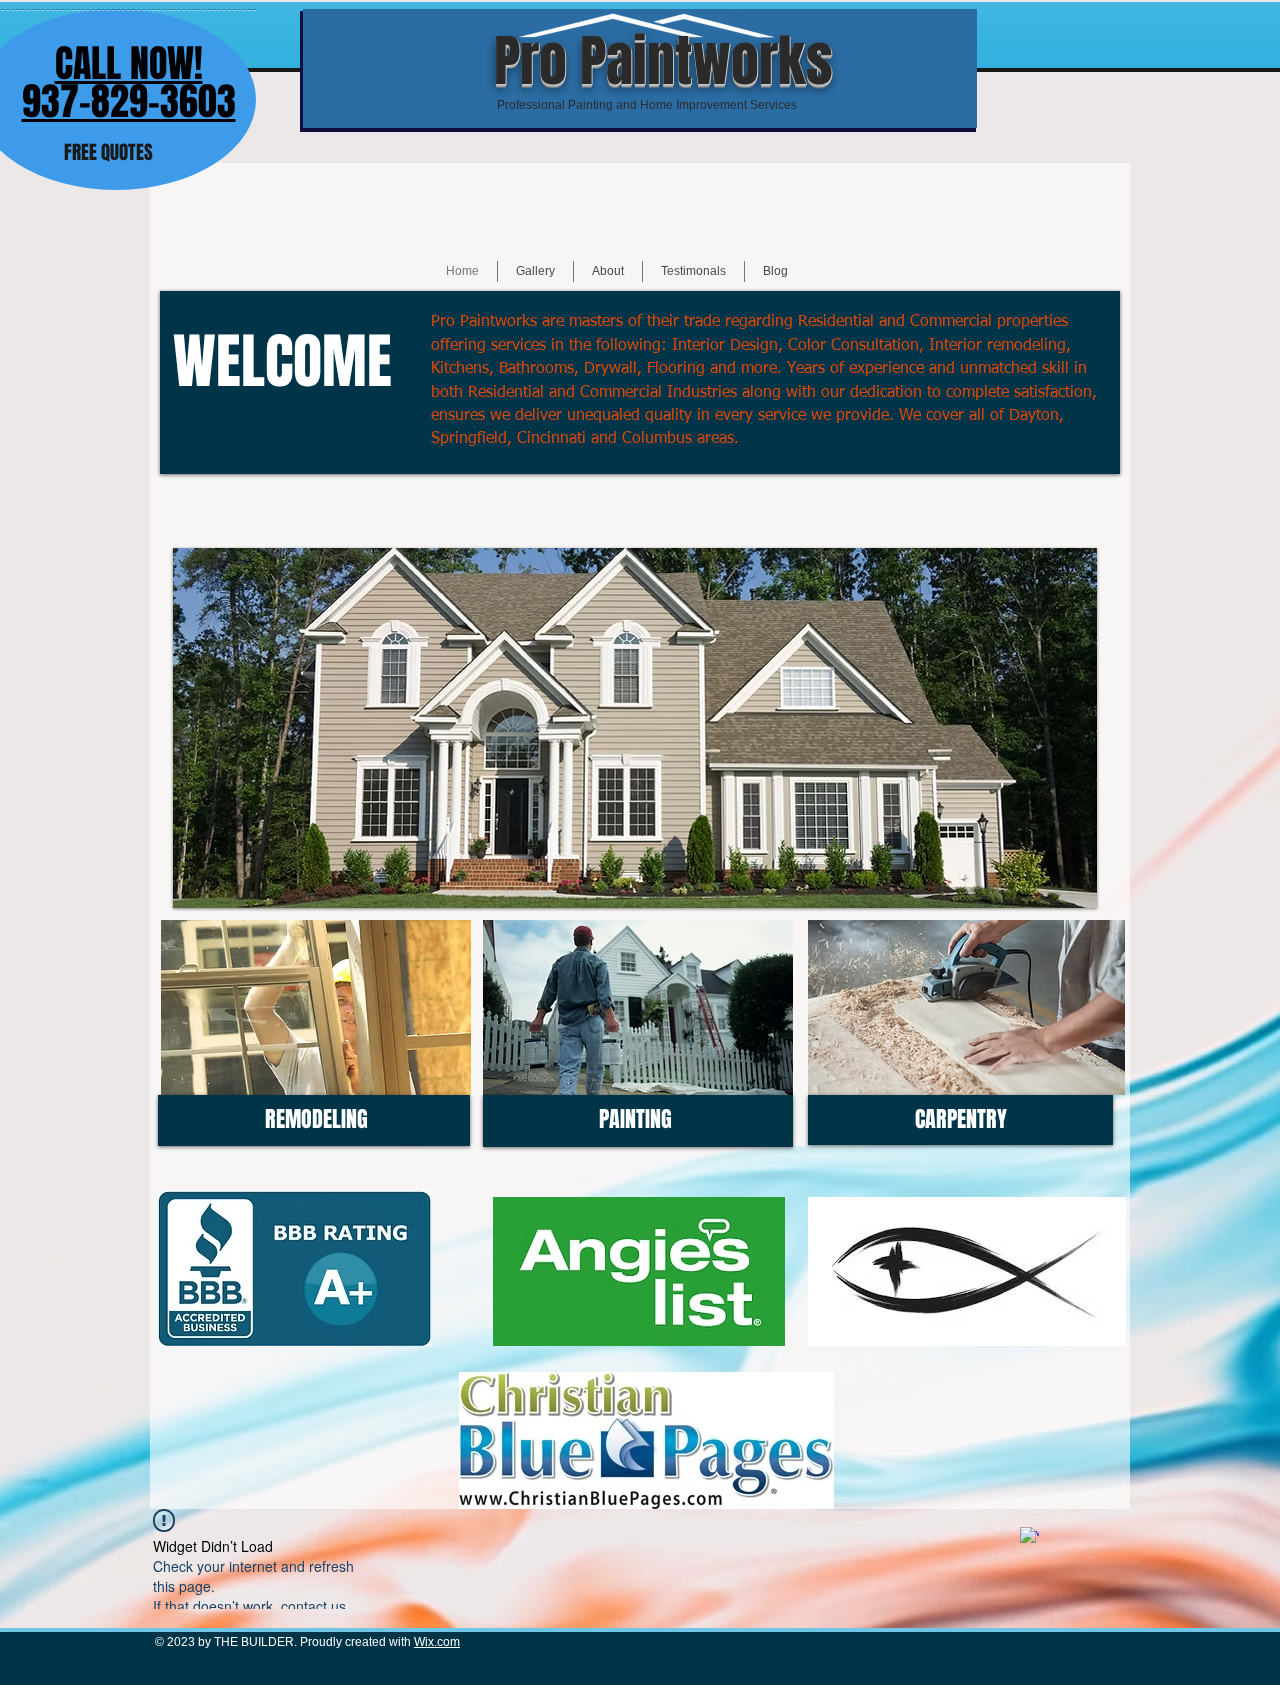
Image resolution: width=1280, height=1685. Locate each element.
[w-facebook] (1029, 1536)
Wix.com (437, 1642)
